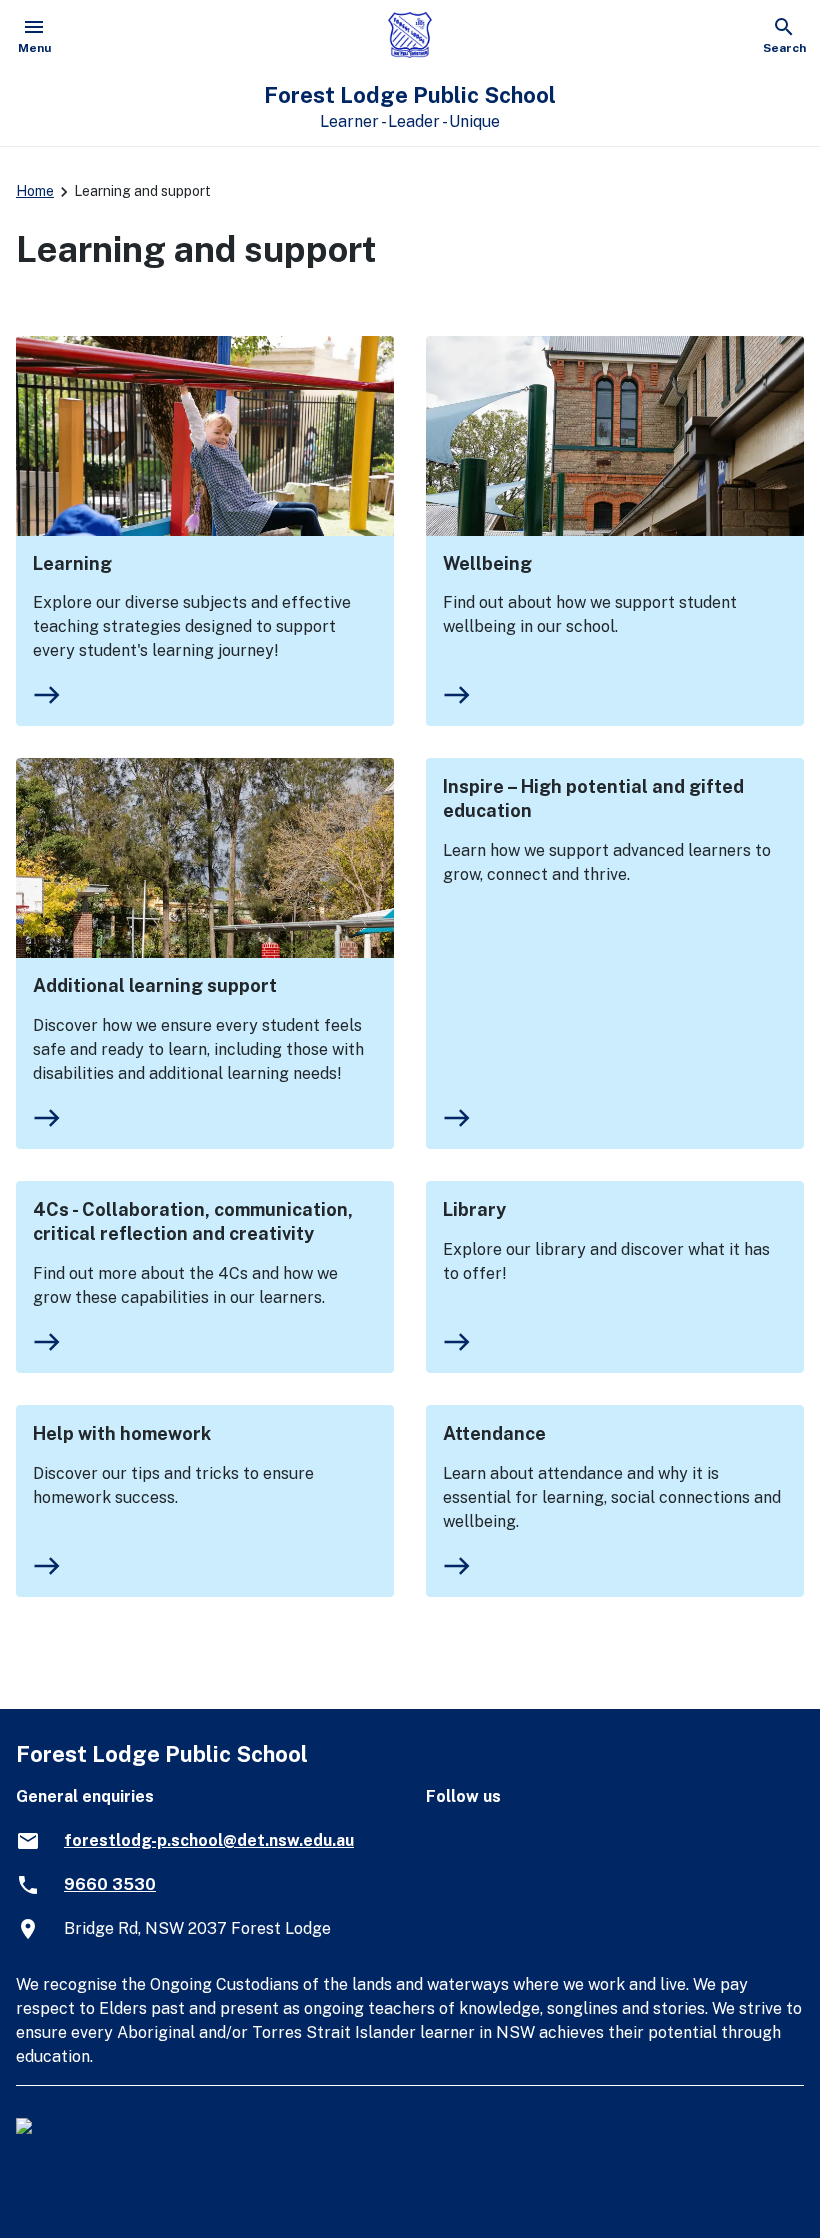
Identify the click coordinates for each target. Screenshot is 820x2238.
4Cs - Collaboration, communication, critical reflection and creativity (193, 1221)
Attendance (494, 1433)
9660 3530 (110, 1884)
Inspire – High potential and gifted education (593, 798)
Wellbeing (487, 563)
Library (474, 1209)
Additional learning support (155, 985)
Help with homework (122, 1433)
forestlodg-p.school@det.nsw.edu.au (209, 1840)
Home (35, 191)
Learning (72, 563)
